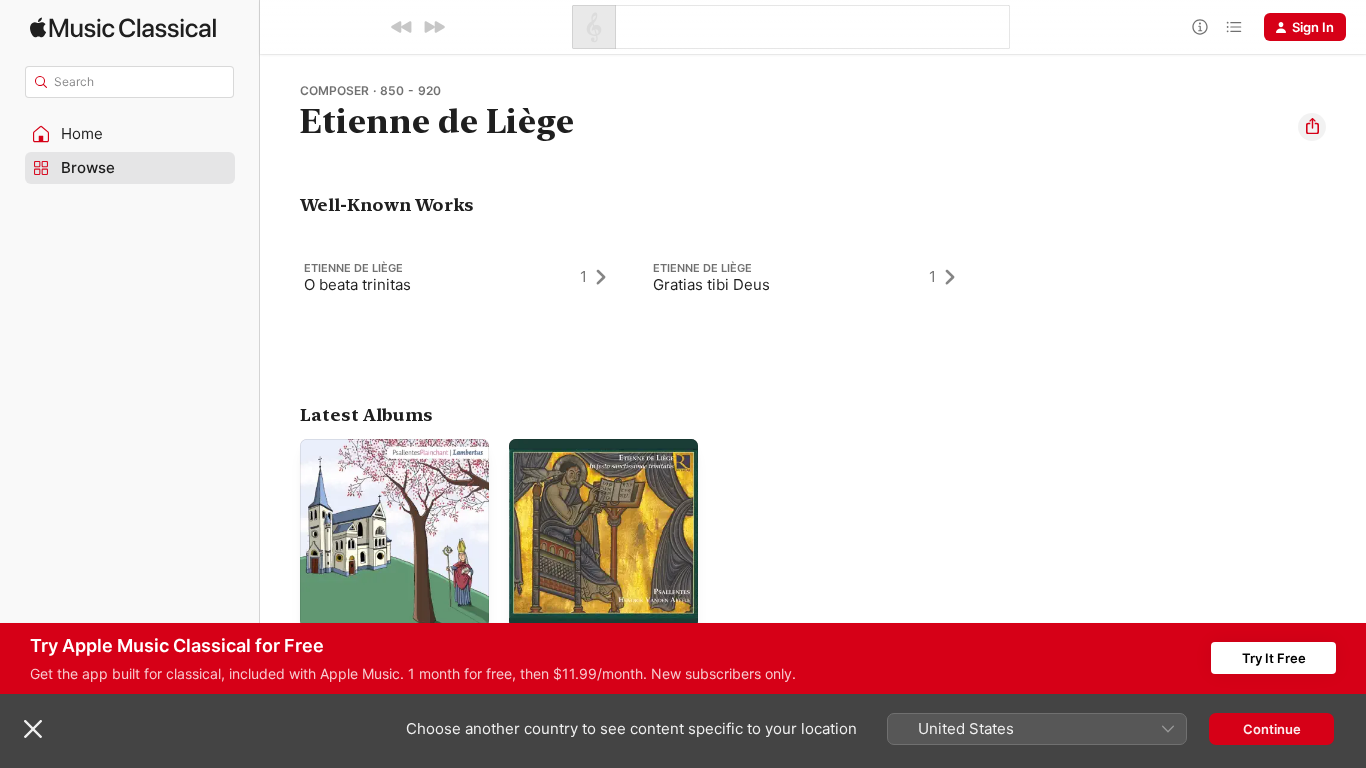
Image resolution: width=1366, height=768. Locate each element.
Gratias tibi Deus (711, 284)
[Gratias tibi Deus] (813, 277)
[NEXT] (434, 27)
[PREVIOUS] (402, 27)
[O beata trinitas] (464, 277)
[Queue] (1234, 27)
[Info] (1200, 27)
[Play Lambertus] (325, 603)
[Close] (33, 729)
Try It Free (1274, 658)
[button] (130, 134)
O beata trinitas (357, 284)
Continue (1272, 729)
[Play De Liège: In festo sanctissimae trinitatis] (534, 603)
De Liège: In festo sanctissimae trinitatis (576, 455)
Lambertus (333, 447)
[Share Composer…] (1312, 127)
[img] (123, 27)
